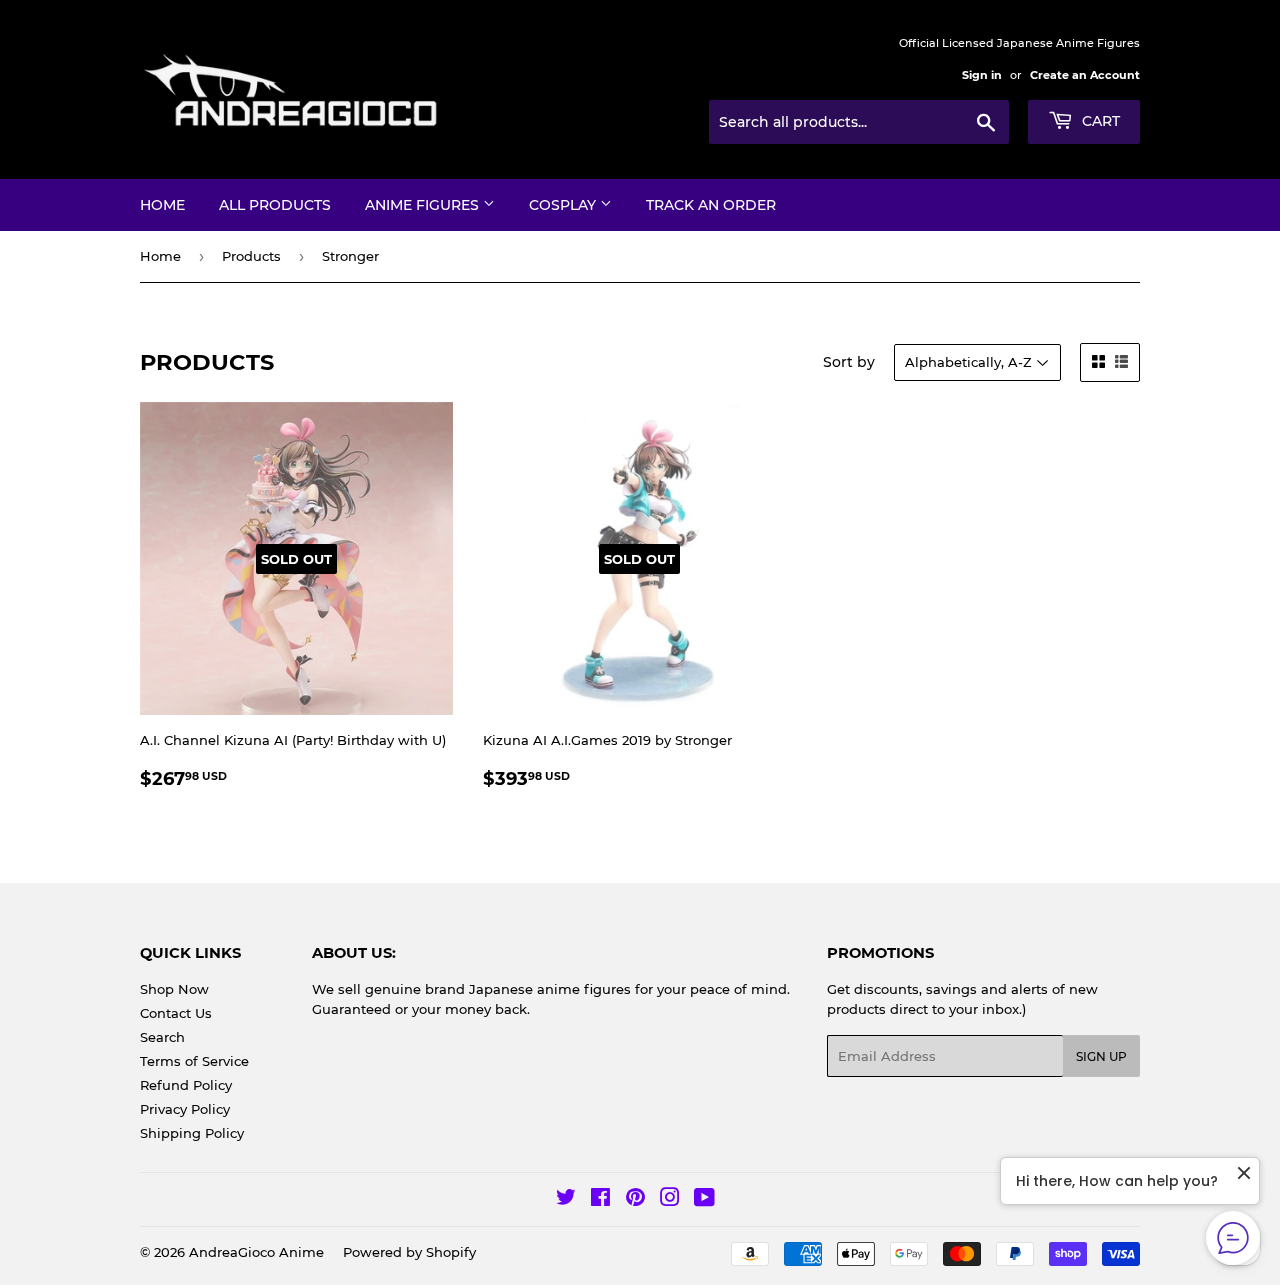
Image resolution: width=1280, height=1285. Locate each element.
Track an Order (711, 205)
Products (251, 256)
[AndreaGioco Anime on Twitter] (566, 1200)
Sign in (982, 75)
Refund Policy (186, 1085)
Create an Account (1085, 75)
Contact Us (176, 1013)
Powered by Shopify (409, 1252)
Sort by (849, 362)
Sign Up (1101, 1056)
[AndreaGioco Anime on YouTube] (704, 1200)
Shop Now (174, 989)
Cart (1099, 121)
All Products (275, 205)
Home (162, 205)
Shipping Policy (192, 1133)
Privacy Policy (185, 1109)
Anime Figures (424, 205)
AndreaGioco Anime (256, 1252)
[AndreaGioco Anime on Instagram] (670, 1200)
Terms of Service (194, 1061)
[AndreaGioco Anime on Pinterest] (635, 1200)
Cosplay (564, 205)
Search (162, 1037)
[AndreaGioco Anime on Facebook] (600, 1200)
